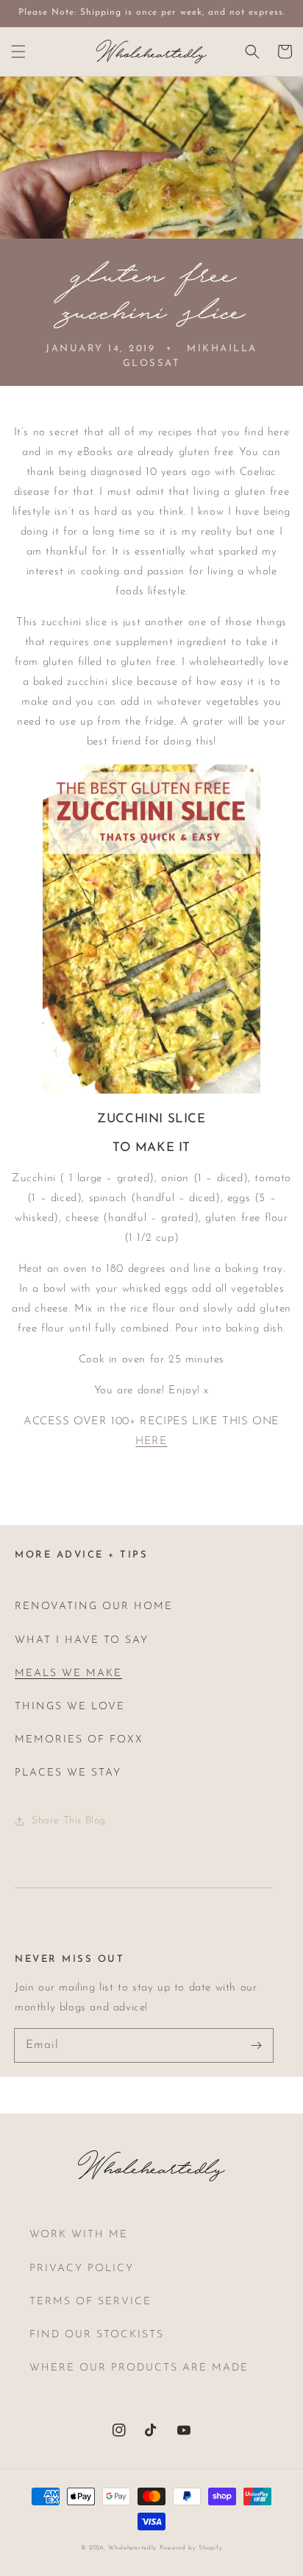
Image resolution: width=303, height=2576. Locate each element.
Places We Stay (68, 1773)
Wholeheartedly (132, 2548)
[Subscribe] (257, 2045)
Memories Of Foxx (79, 1740)
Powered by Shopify (191, 2548)
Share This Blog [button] (69, 1821)
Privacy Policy (82, 2269)
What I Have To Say (82, 1640)
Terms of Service (90, 2302)
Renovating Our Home (94, 1607)
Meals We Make (68, 1674)
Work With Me (79, 2235)
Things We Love (70, 1707)
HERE (151, 1442)
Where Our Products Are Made (139, 2368)
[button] (18, 52)
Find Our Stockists (97, 2335)
